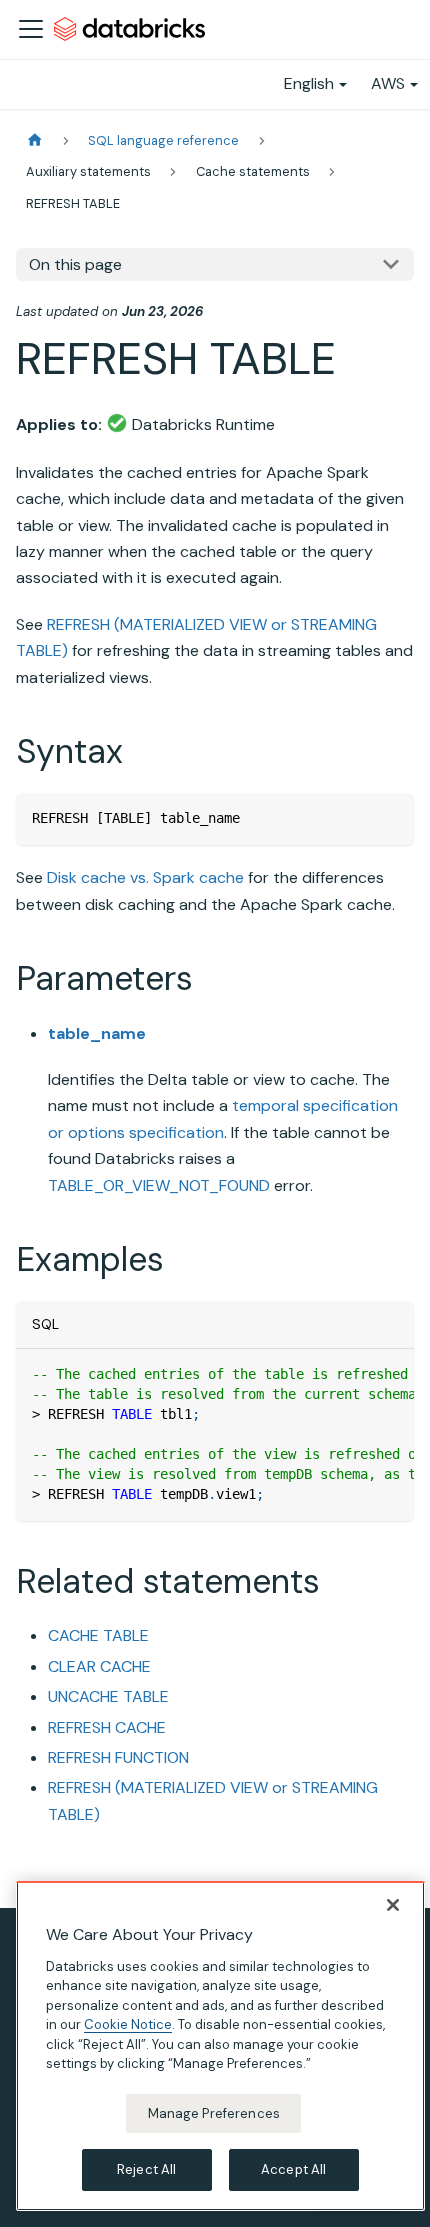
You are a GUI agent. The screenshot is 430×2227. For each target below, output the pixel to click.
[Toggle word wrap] (353, 1374)
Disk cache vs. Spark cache (145, 877)
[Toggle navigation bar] (31, 29)
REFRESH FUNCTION (118, 1757)
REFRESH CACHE (107, 1727)
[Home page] (35, 140)
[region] (220, 2046)
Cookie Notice (128, 2024)
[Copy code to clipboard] (389, 817)
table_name (97, 1033)
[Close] (393, 1905)
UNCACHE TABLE (108, 1696)
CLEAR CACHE (99, 1666)
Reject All (146, 2169)
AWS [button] (388, 83)
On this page (75, 264)
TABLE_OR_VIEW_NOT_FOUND (159, 1185)
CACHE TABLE (98, 1635)
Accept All (293, 2169)
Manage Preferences (214, 2113)
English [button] (309, 83)
